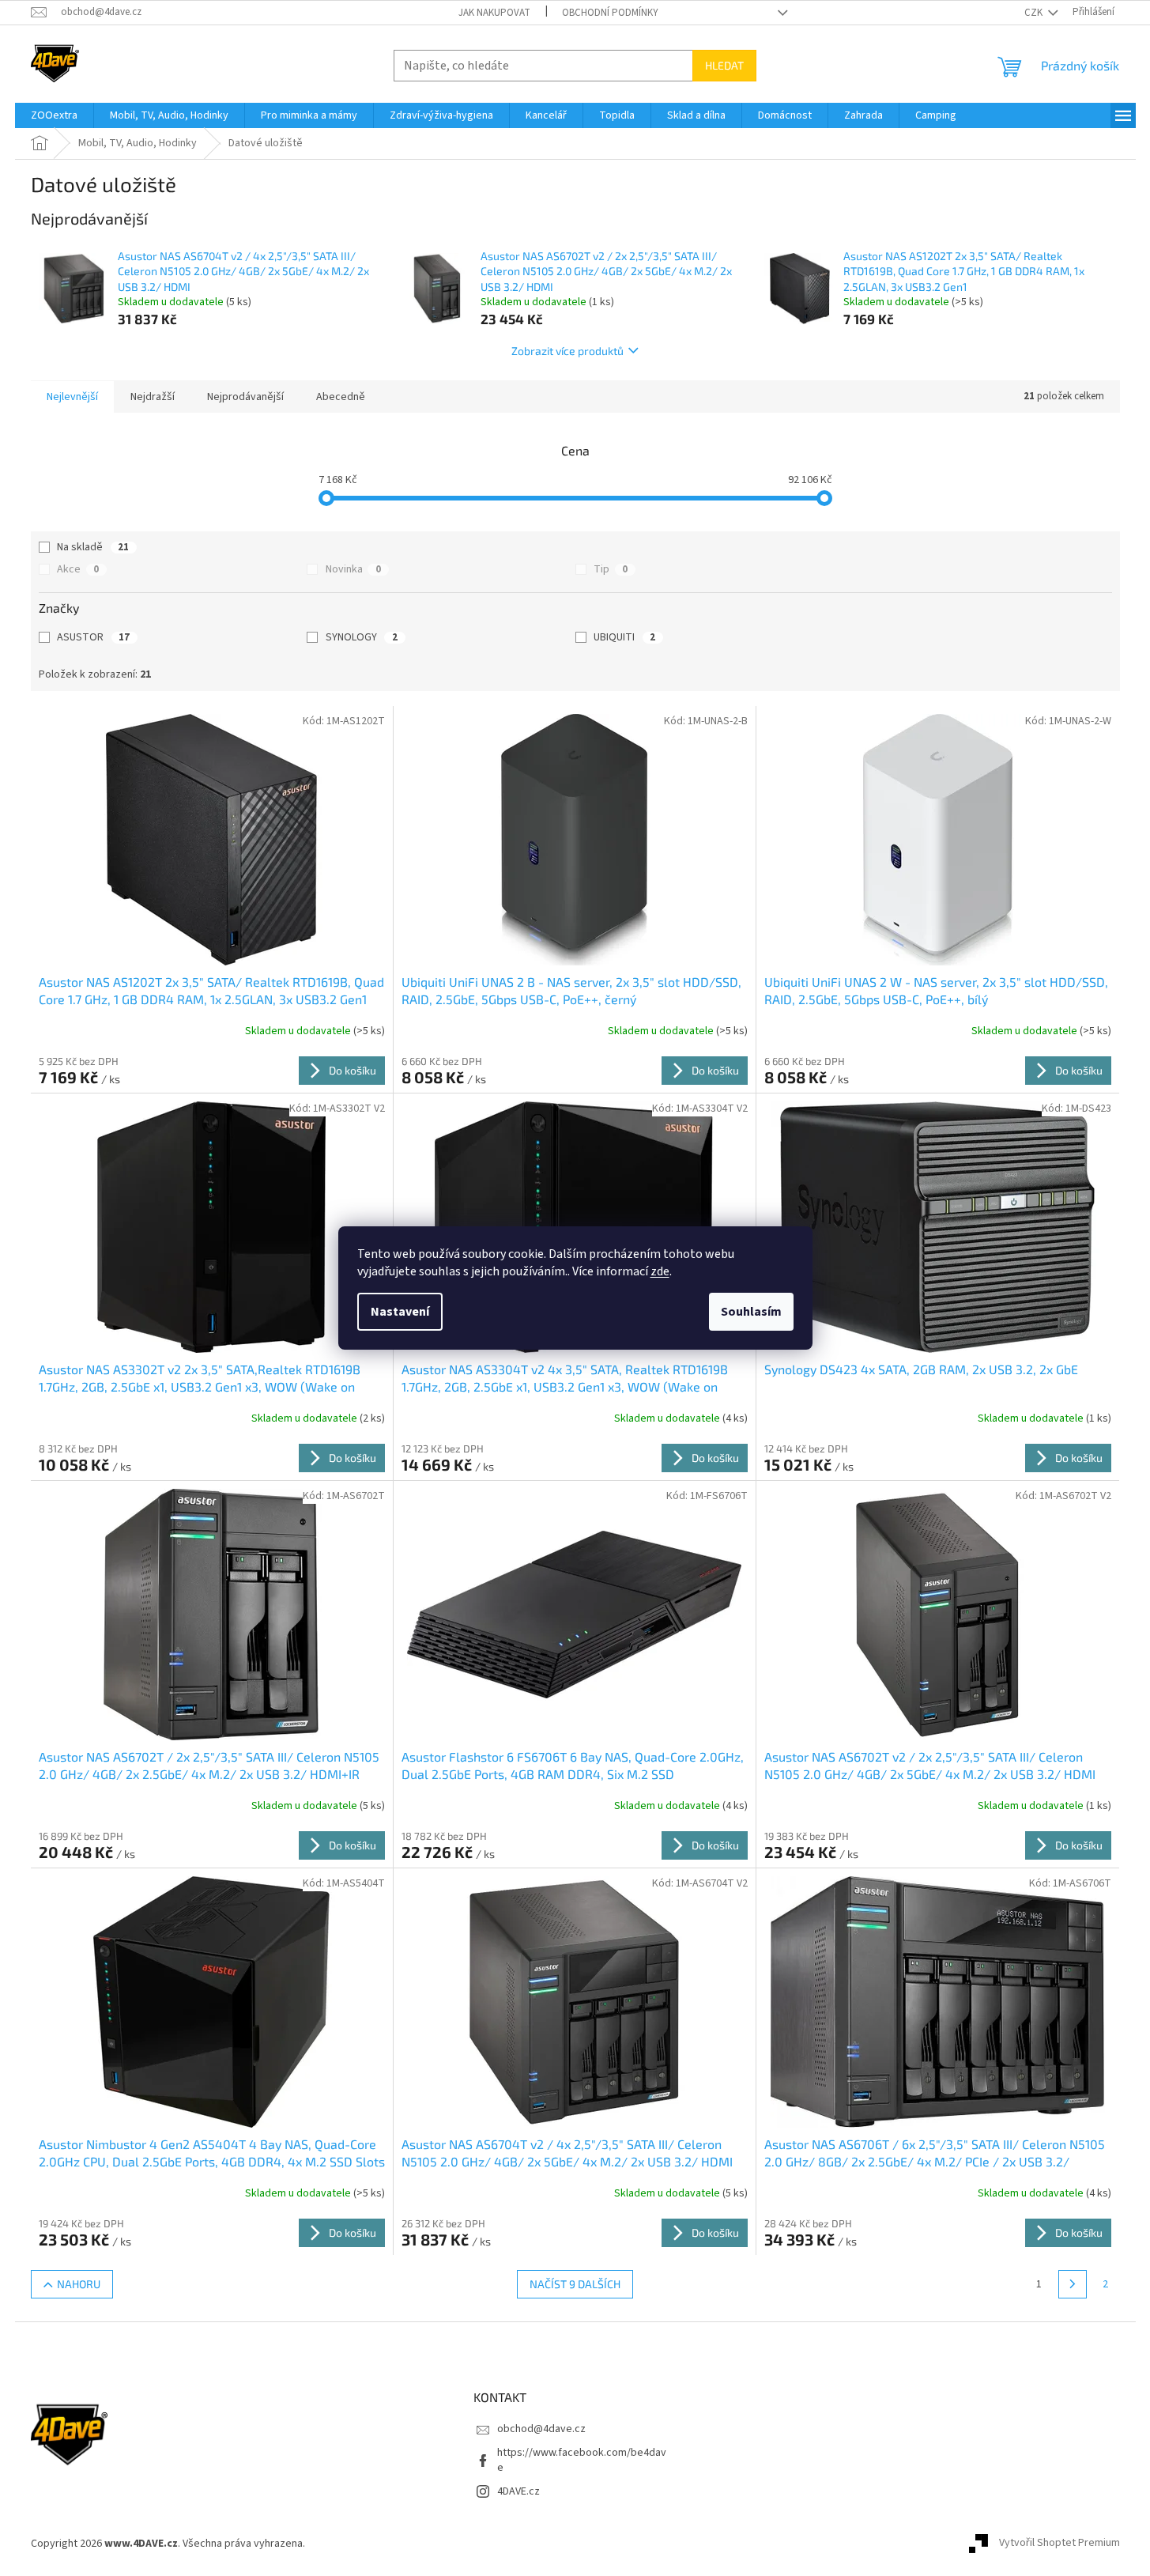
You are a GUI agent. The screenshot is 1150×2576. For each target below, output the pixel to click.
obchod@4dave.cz (541, 2429)
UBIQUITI (624, 637)
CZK (1035, 13)
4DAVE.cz (518, 2491)
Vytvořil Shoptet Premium (1060, 2544)
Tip (611, 569)
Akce (78, 569)
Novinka (353, 569)
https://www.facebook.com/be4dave (582, 2460)
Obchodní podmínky (610, 13)
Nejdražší (153, 397)
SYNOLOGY (362, 637)
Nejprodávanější (245, 397)
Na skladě (93, 547)
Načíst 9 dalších (575, 2284)
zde (660, 1271)
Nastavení (400, 1312)
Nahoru (79, 2284)
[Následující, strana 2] (1073, 2284)
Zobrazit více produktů (567, 351)
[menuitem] (54, 115)
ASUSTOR (93, 637)
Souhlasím (751, 1312)
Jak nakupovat (494, 13)
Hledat (724, 65)
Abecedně (341, 397)
